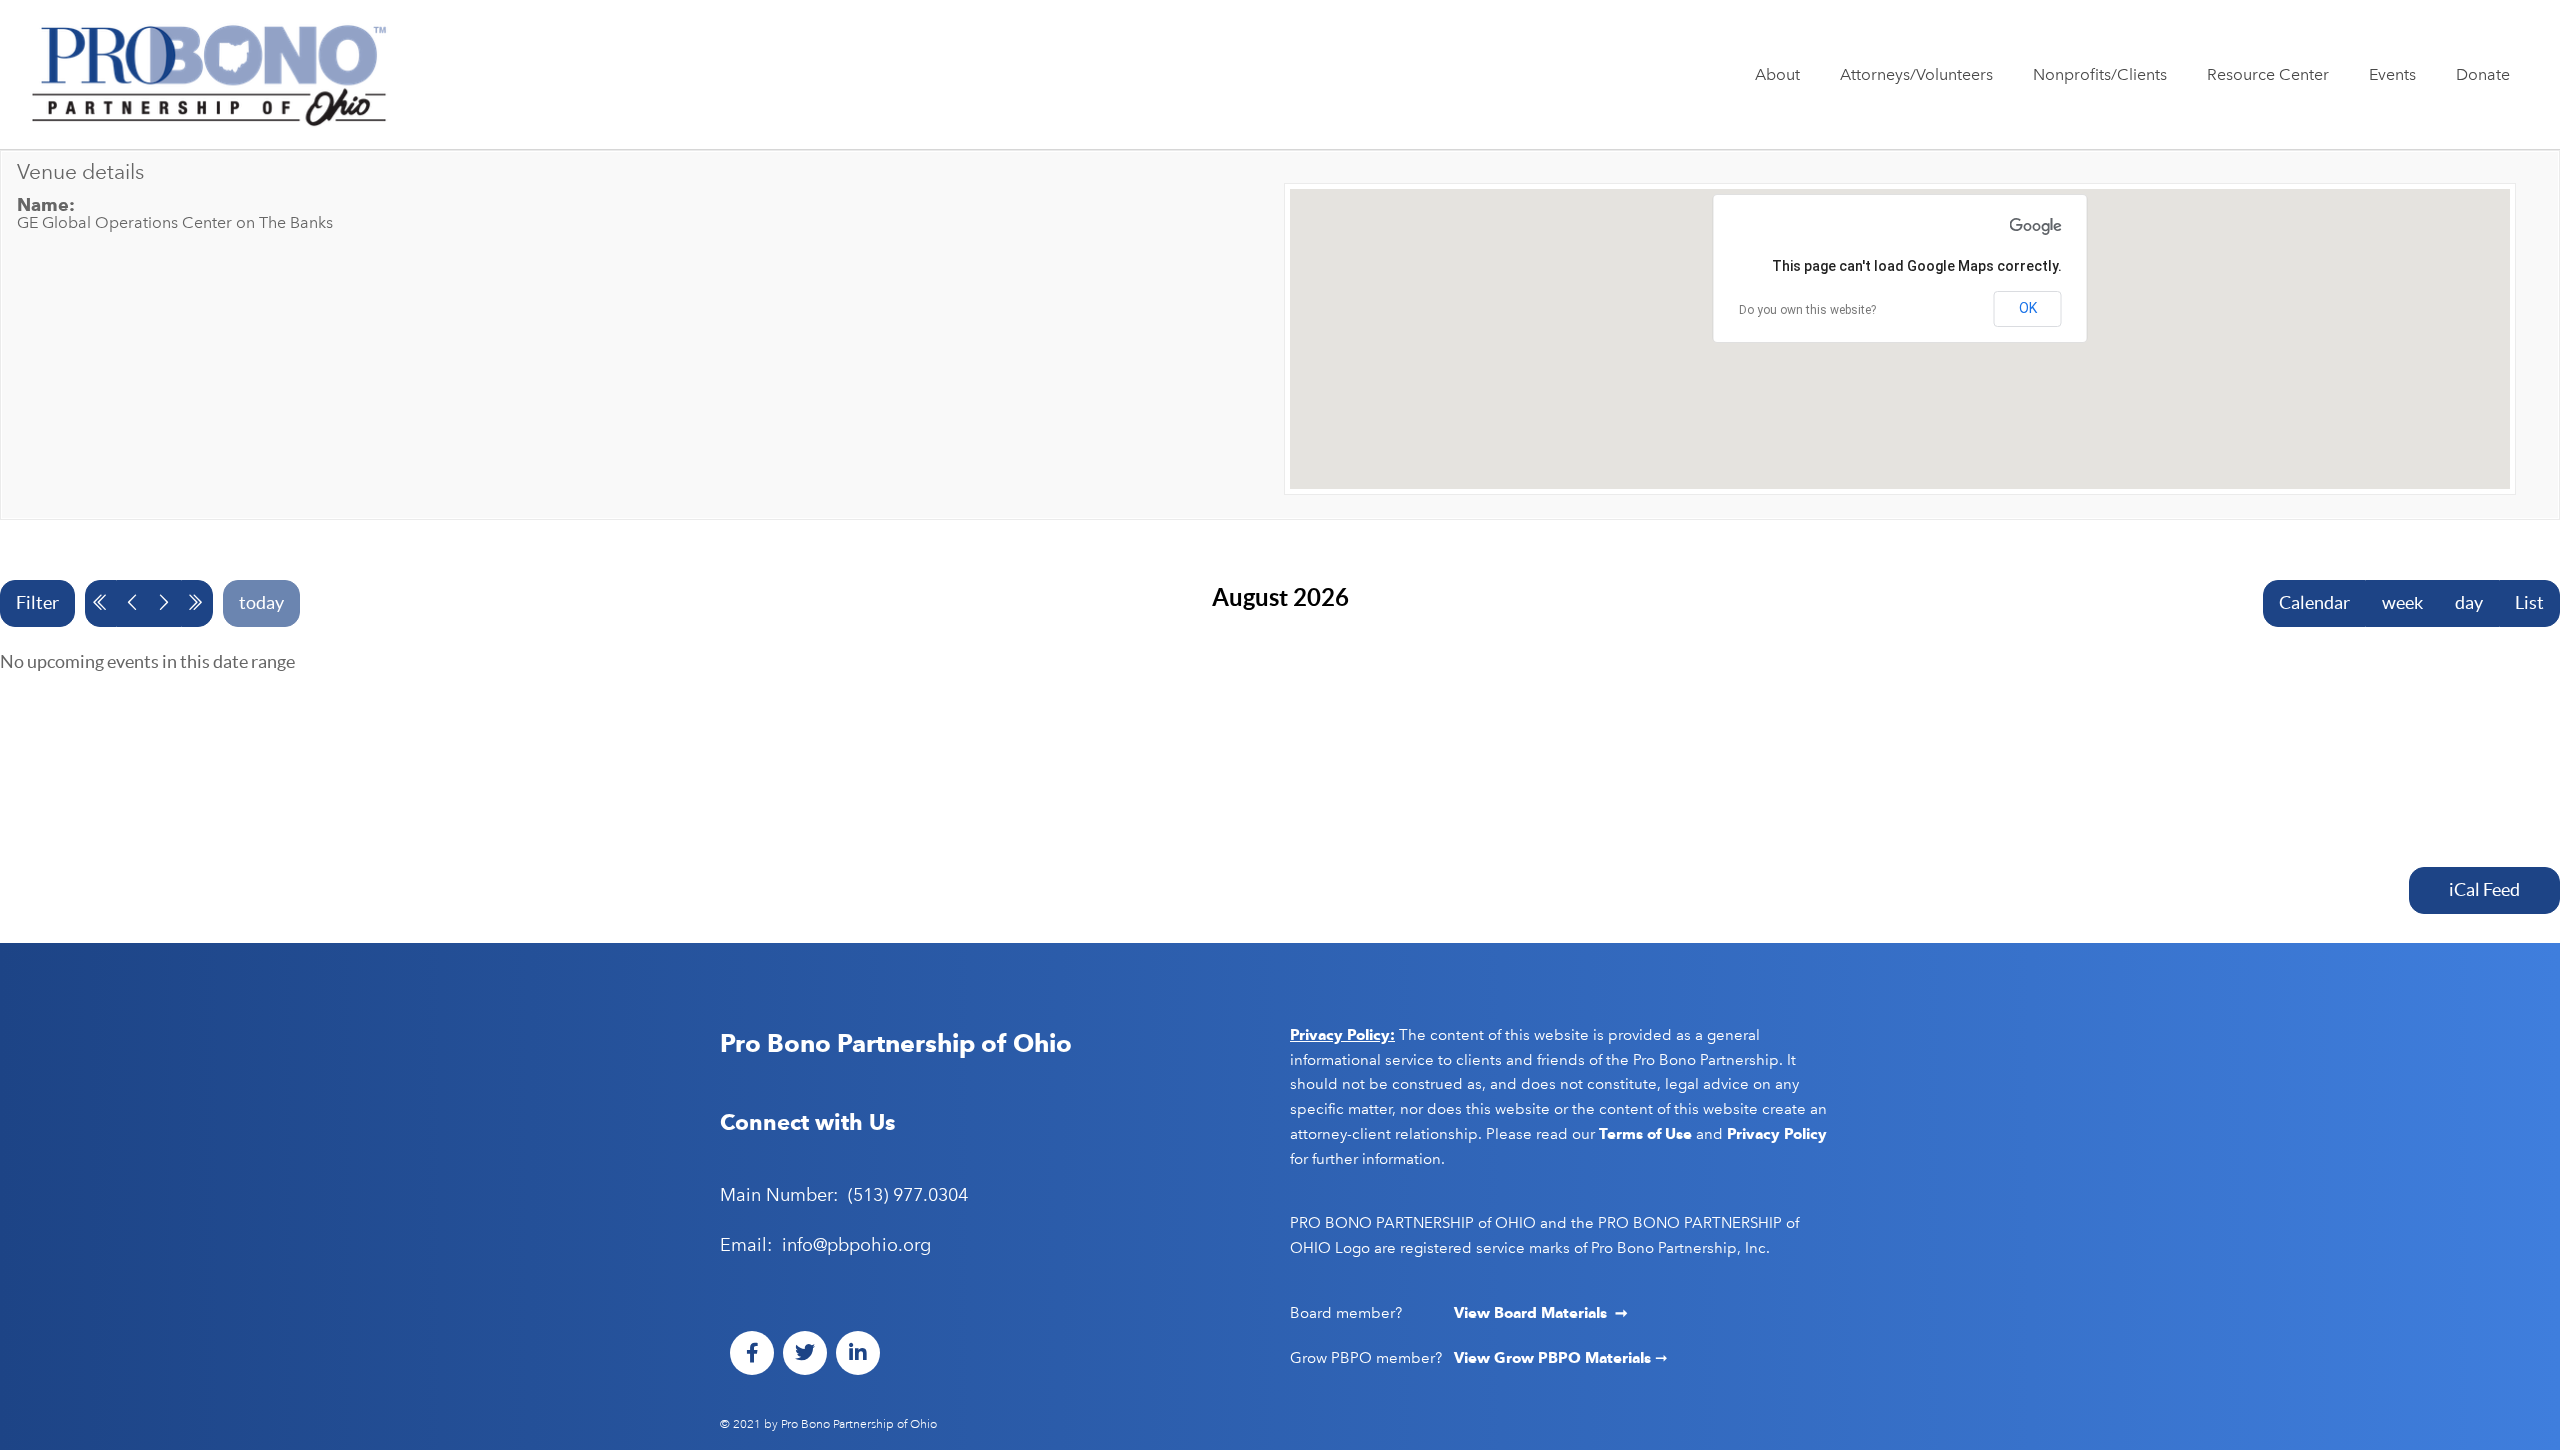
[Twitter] (805, 1353)
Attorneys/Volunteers (1916, 74)
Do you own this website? (1807, 310)
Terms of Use (1645, 1134)
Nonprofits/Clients (2100, 74)
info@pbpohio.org (856, 1245)
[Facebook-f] (752, 1353)
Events (2392, 74)
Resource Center (2268, 74)
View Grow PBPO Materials (1554, 1358)
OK (2028, 308)
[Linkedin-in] (858, 1353)
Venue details (80, 172)
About (1777, 74)
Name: (46, 204)
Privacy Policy (1777, 1134)
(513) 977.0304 (908, 1195)
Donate (2483, 74)
